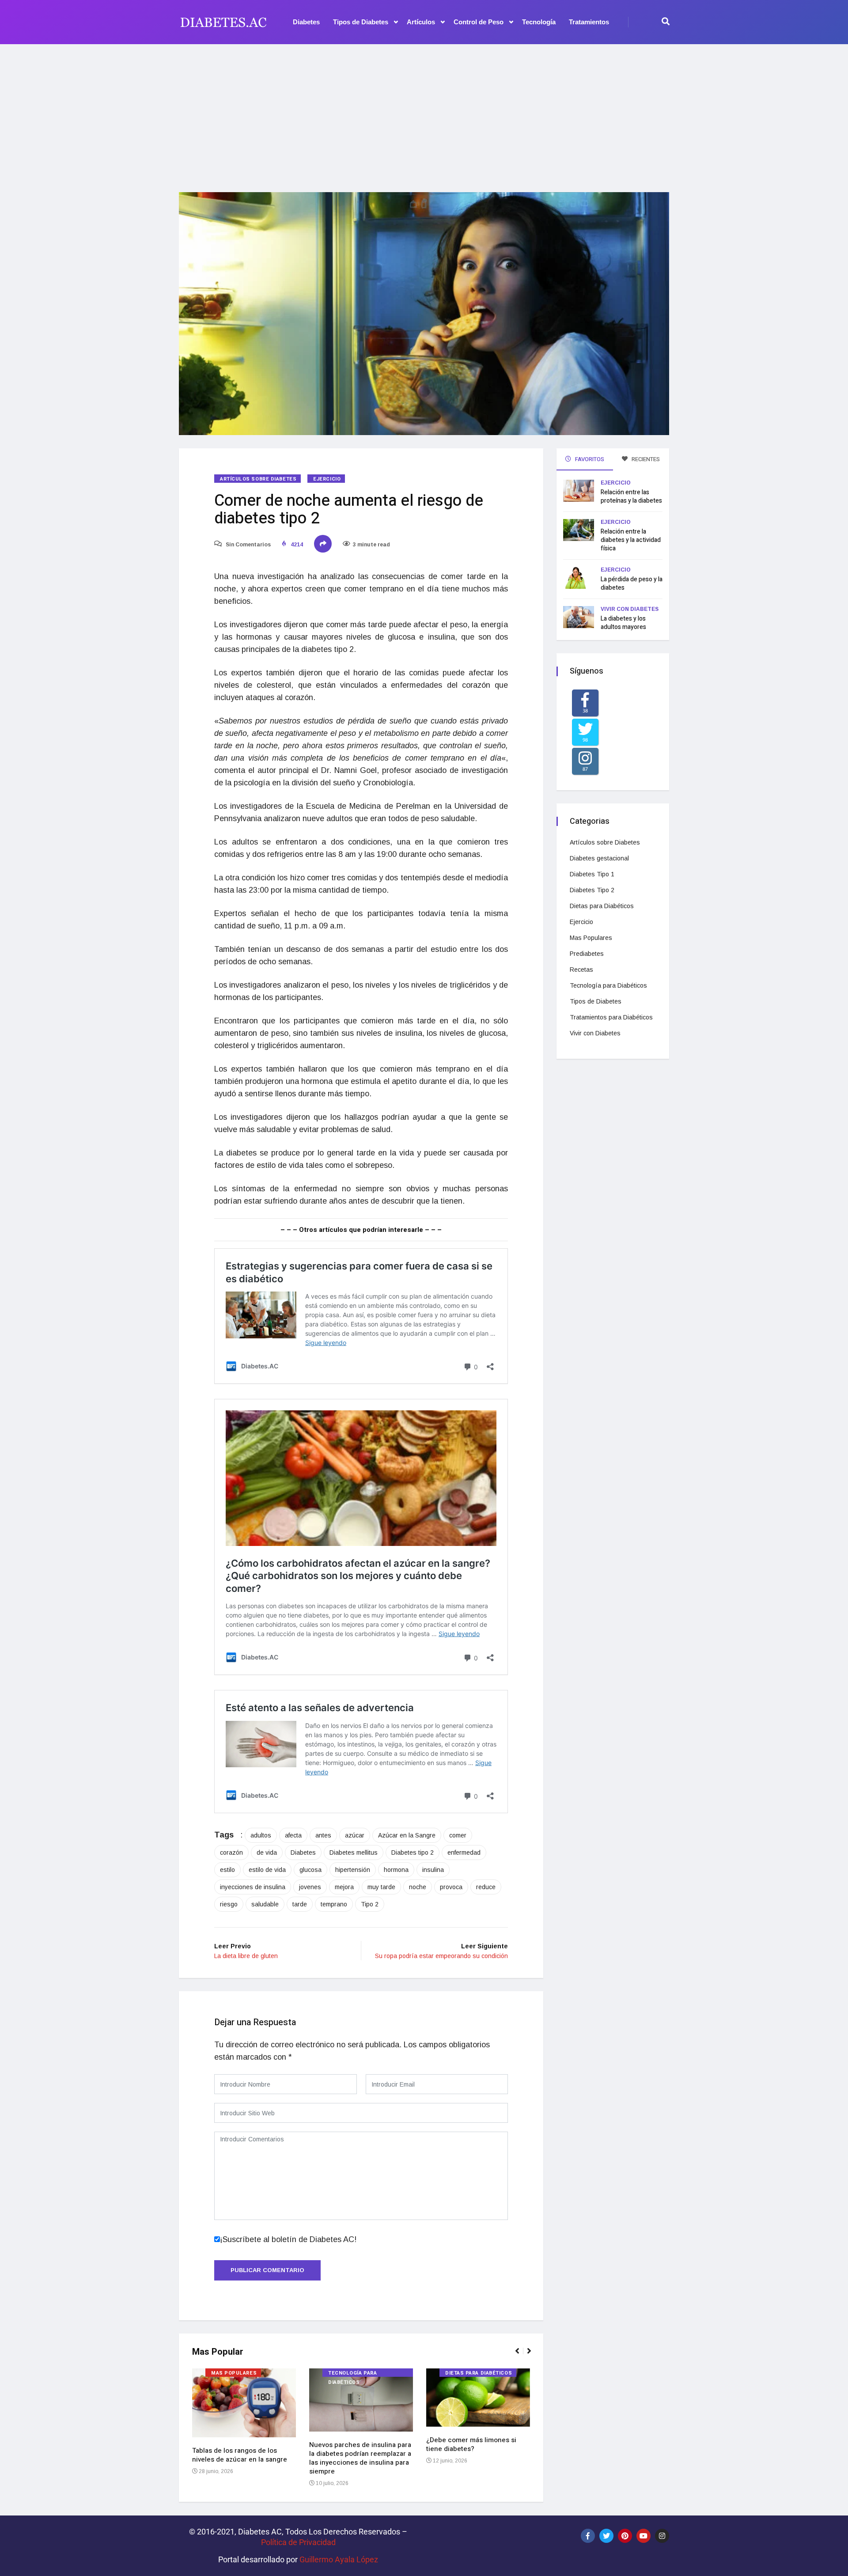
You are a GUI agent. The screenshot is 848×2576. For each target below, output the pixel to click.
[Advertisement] (424, 113)
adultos (261, 1835)
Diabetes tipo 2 (413, 1852)
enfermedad (464, 1852)
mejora (344, 1887)
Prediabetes (587, 954)
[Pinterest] (625, 2536)
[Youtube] (644, 2536)
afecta (293, 1835)
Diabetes (306, 22)
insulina (433, 1870)
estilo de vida (267, 1870)
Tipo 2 (370, 1904)
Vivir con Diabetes (630, 609)
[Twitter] (606, 2536)
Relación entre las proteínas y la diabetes (631, 496)
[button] (521, 2356)
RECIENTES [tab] (645, 459)
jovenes (310, 1887)
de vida (267, 1852)
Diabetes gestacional (599, 858)
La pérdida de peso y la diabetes (632, 583)
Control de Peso (479, 22)
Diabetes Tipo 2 (592, 890)
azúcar (355, 1835)
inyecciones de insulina (253, 1887)
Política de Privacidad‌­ (298, 2542)
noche (418, 1887)
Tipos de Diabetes (361, 22)
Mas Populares (234, 2373)
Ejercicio (327, 479)
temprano (334, 1904)
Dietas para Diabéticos (479, 2373)
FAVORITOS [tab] (589, 459)
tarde (300, 1904)
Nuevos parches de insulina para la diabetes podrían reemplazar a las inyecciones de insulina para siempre (360, 2458)
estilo (227, 1870)
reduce (486, 1887)
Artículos (421, 22)
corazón (231, 1852)
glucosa (310, 1870)
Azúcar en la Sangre (407, 1835)
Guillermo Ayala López (339, 2559)
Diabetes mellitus (354, 1852)
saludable (265, 1904)
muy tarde (381, 1887)
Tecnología (539, 22)
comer (458, 1835)
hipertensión (353, 1870)
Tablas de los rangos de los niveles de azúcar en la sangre (240, 2455)
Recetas (581, 970)
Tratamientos (589, 22)
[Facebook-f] (588, 2536)
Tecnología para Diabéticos (352, 2373)
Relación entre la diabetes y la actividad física (631, 540)
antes (323, 1835)
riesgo (229, 1904)
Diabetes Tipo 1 (592, 874)
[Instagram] (662, 2536)
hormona (396, 1870)
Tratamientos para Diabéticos (611, 1017)
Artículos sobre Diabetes (258, 479)
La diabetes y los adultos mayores (623, 623)
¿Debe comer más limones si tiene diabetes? (471, 2444)
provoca (451, 1887)
